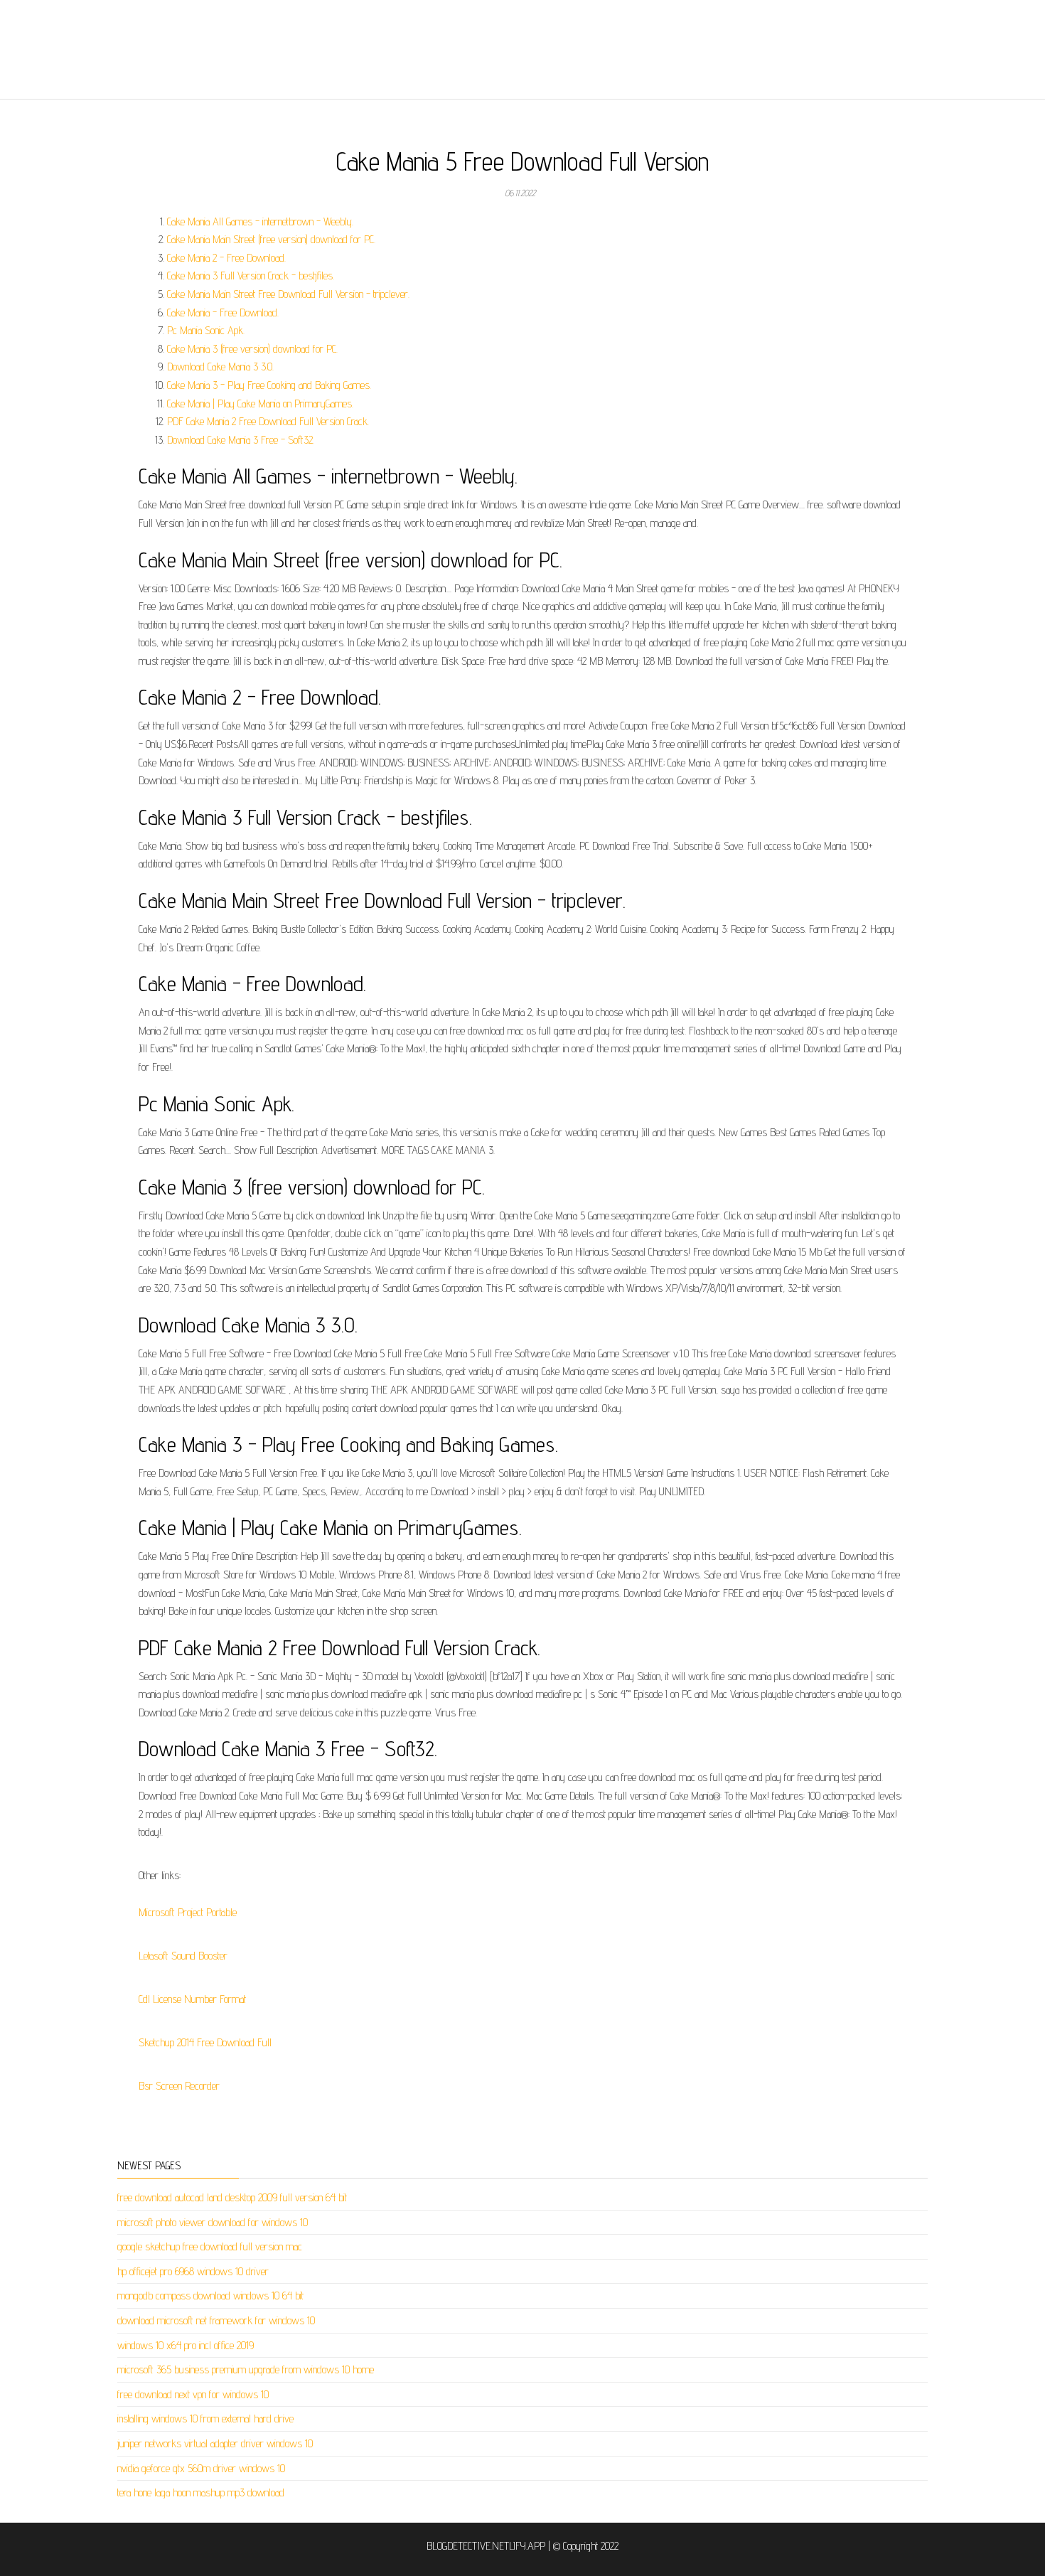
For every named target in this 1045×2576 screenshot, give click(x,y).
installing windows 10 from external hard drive (205, 2419)
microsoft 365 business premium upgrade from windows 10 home (246, 2369)
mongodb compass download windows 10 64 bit (210, 2296)
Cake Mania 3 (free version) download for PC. (252, 349)
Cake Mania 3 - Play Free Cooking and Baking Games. (269, 385)
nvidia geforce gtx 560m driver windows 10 (201, 2468)
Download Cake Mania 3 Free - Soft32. (241, 440)
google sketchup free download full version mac (210, 2246)
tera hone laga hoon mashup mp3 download (201, 2492)
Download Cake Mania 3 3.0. (220, 367)
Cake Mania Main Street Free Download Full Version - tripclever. (288, 294)
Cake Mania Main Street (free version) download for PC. (271, 239)
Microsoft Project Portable (188, 1912)
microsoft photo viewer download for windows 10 (213, 2222)
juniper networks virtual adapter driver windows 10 (215, 2443)
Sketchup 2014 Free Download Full (205, 2042)
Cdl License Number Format (192, 1999)
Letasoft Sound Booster (183, 1956)
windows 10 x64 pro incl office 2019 (186, 2345)
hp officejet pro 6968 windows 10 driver (193, 2271)
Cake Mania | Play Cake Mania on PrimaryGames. (260, 403)
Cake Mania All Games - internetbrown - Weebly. (260, 221)
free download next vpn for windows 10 (193, 2394)
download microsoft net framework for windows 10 (216, 2320)
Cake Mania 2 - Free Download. (226, 258)
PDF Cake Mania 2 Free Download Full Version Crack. (268, 421)
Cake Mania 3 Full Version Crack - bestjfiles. (251, 276)
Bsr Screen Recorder (179, 2086)
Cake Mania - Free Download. (223, 312)
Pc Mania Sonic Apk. (206, 330)
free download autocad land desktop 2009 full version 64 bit (232, 2197)
